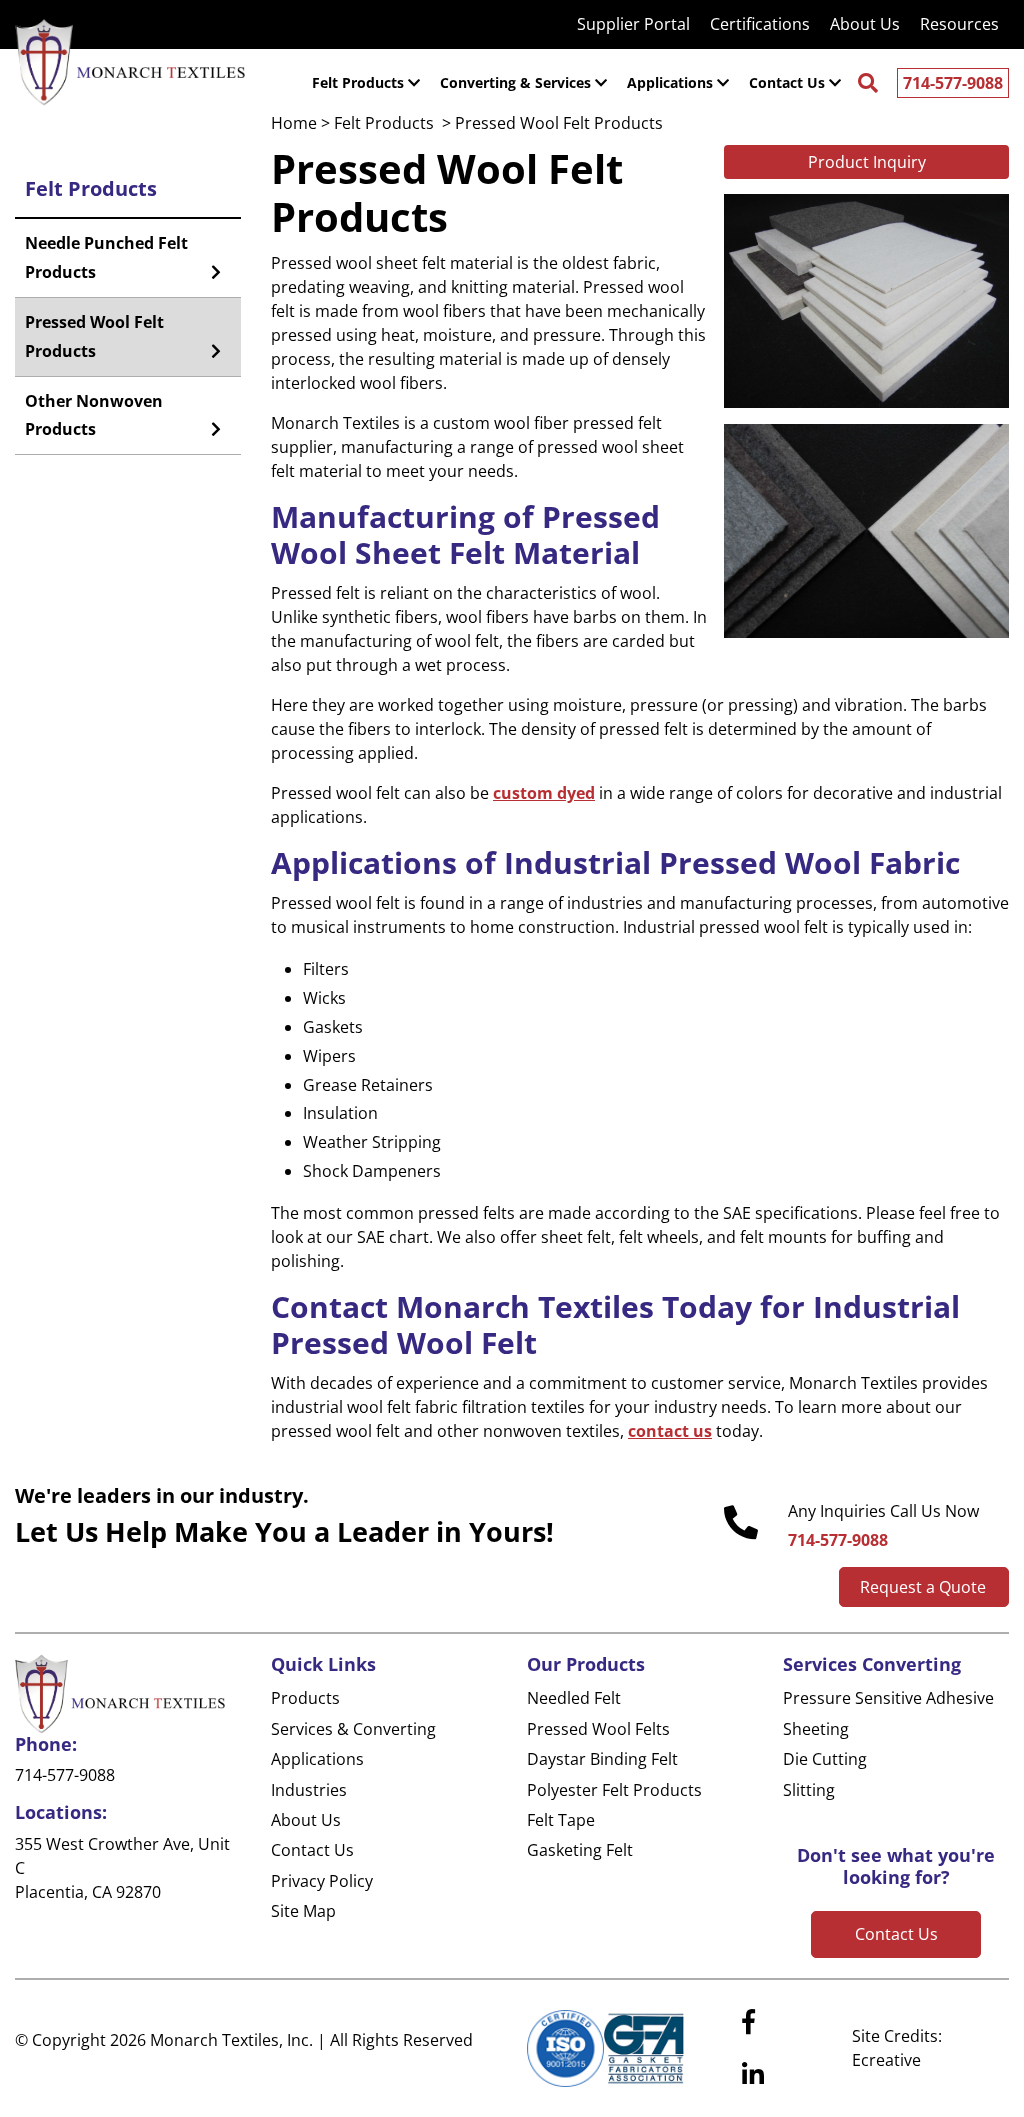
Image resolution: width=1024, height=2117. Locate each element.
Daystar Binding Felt (602, 1759)
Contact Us (312, 1850)
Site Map (303, 1911)
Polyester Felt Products (614, 1790)
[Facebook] (748, 2022)
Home (294, 123)
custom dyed (544, 793)
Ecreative (886, 2060)
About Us (306, 1820)
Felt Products (91, 188)
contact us (670, 1431)
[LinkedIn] (753, 2075)
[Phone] (741, 1523)
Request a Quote (923, 1587)
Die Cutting (825, 1759)
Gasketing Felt (580, 1850)
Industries (309, 1790)
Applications (317, 1759)
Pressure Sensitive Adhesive (888, 1698)
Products (305, 1698)
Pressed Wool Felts (598, 1729)
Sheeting (816, 1729)
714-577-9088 (953, 83)
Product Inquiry (867, 162)
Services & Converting (353, 1729)
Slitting (809, 1790)
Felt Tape (561, 1820)
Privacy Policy (322, 1881)
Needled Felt (574, 1698)
